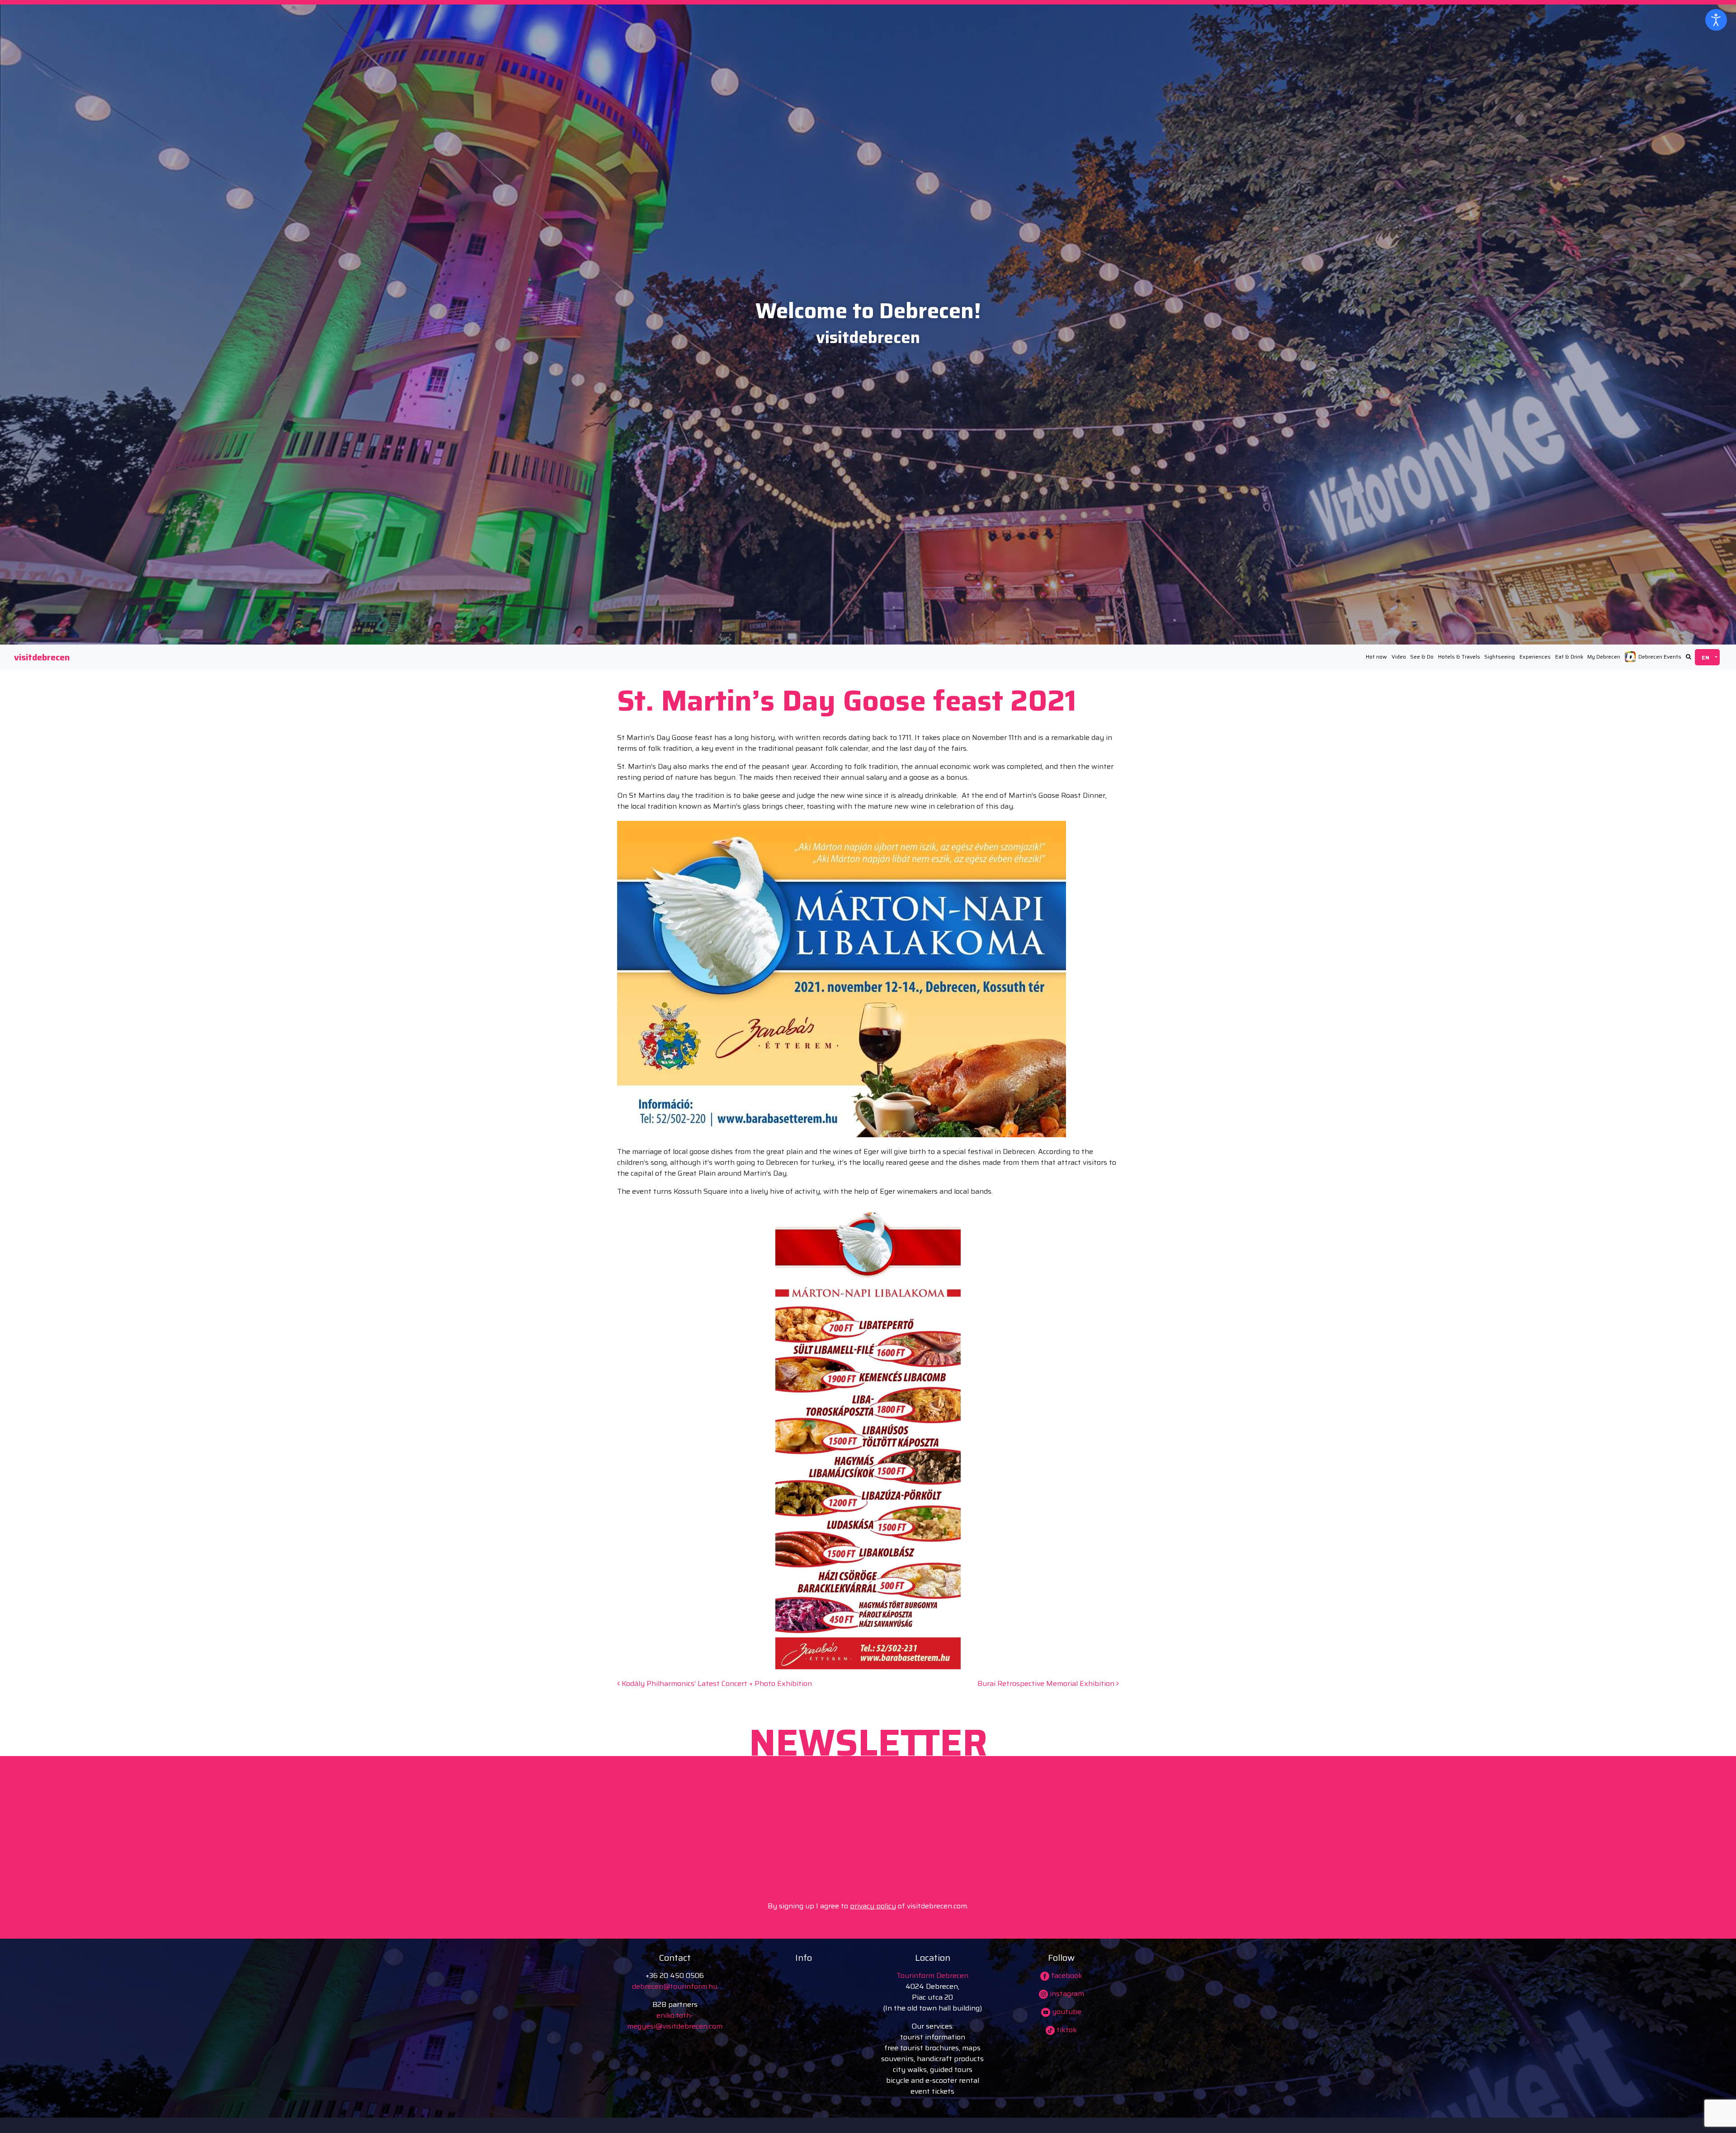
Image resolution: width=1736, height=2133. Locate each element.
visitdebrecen (42, 657)
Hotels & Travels (1459, 657)
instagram (1066, 1994)
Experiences (1535, 657)
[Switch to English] (1707, 657)
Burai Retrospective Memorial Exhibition (1047, 1683)
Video (1399, 657)
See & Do (1422, 657)
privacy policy (873, 1906)
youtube (1066, 2012)
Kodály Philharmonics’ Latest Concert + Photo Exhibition (716, 1683)
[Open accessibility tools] (1716, 20)
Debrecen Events (1660, 657)
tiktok (1066, 2030)
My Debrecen (1604, 657)
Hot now (1376, 657)
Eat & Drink (1569, 657)
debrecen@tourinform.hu (675, 1986)
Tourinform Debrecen (932, 1975)
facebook (1066, 1975)
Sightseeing (1500, 657)
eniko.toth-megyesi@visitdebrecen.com (675, 2021)
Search (1688, 657)
